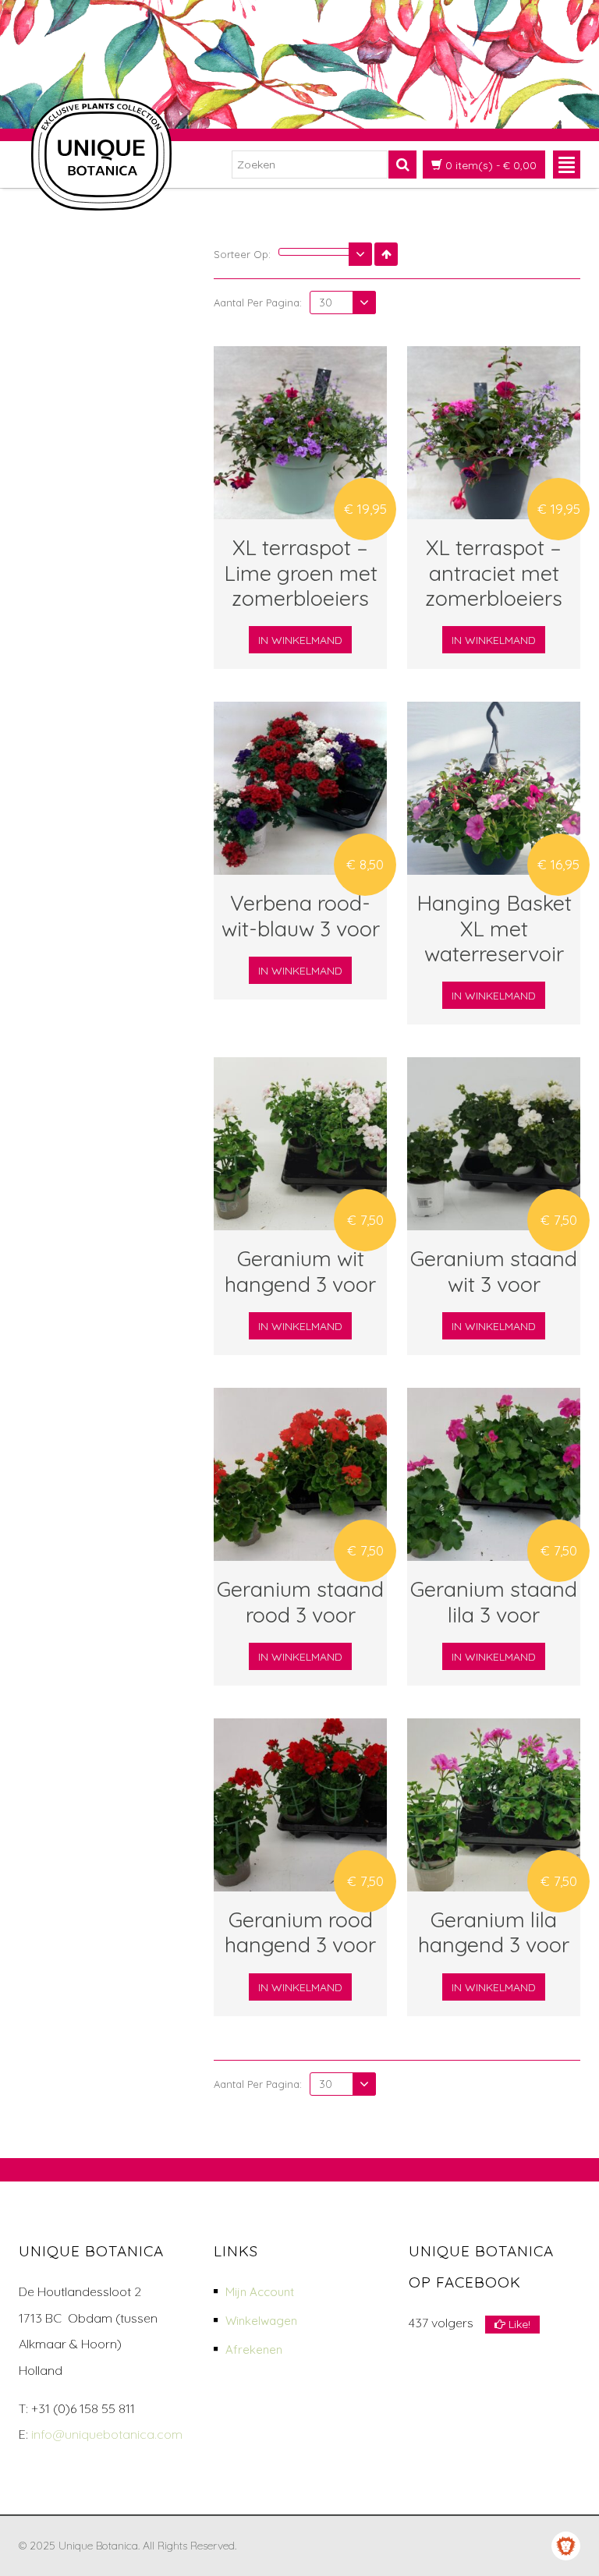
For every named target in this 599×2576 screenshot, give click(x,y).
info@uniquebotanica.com (107, 2434)
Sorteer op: (242, 254)
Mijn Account (260, 2292)
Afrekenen (254, 2350)
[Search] (402, 165)
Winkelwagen (261, 2321)
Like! (518, 2324)
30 (326, 303)
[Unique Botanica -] (101, 154)
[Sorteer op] (325, 252)
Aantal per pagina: (258, 303)
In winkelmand (300, 640)
